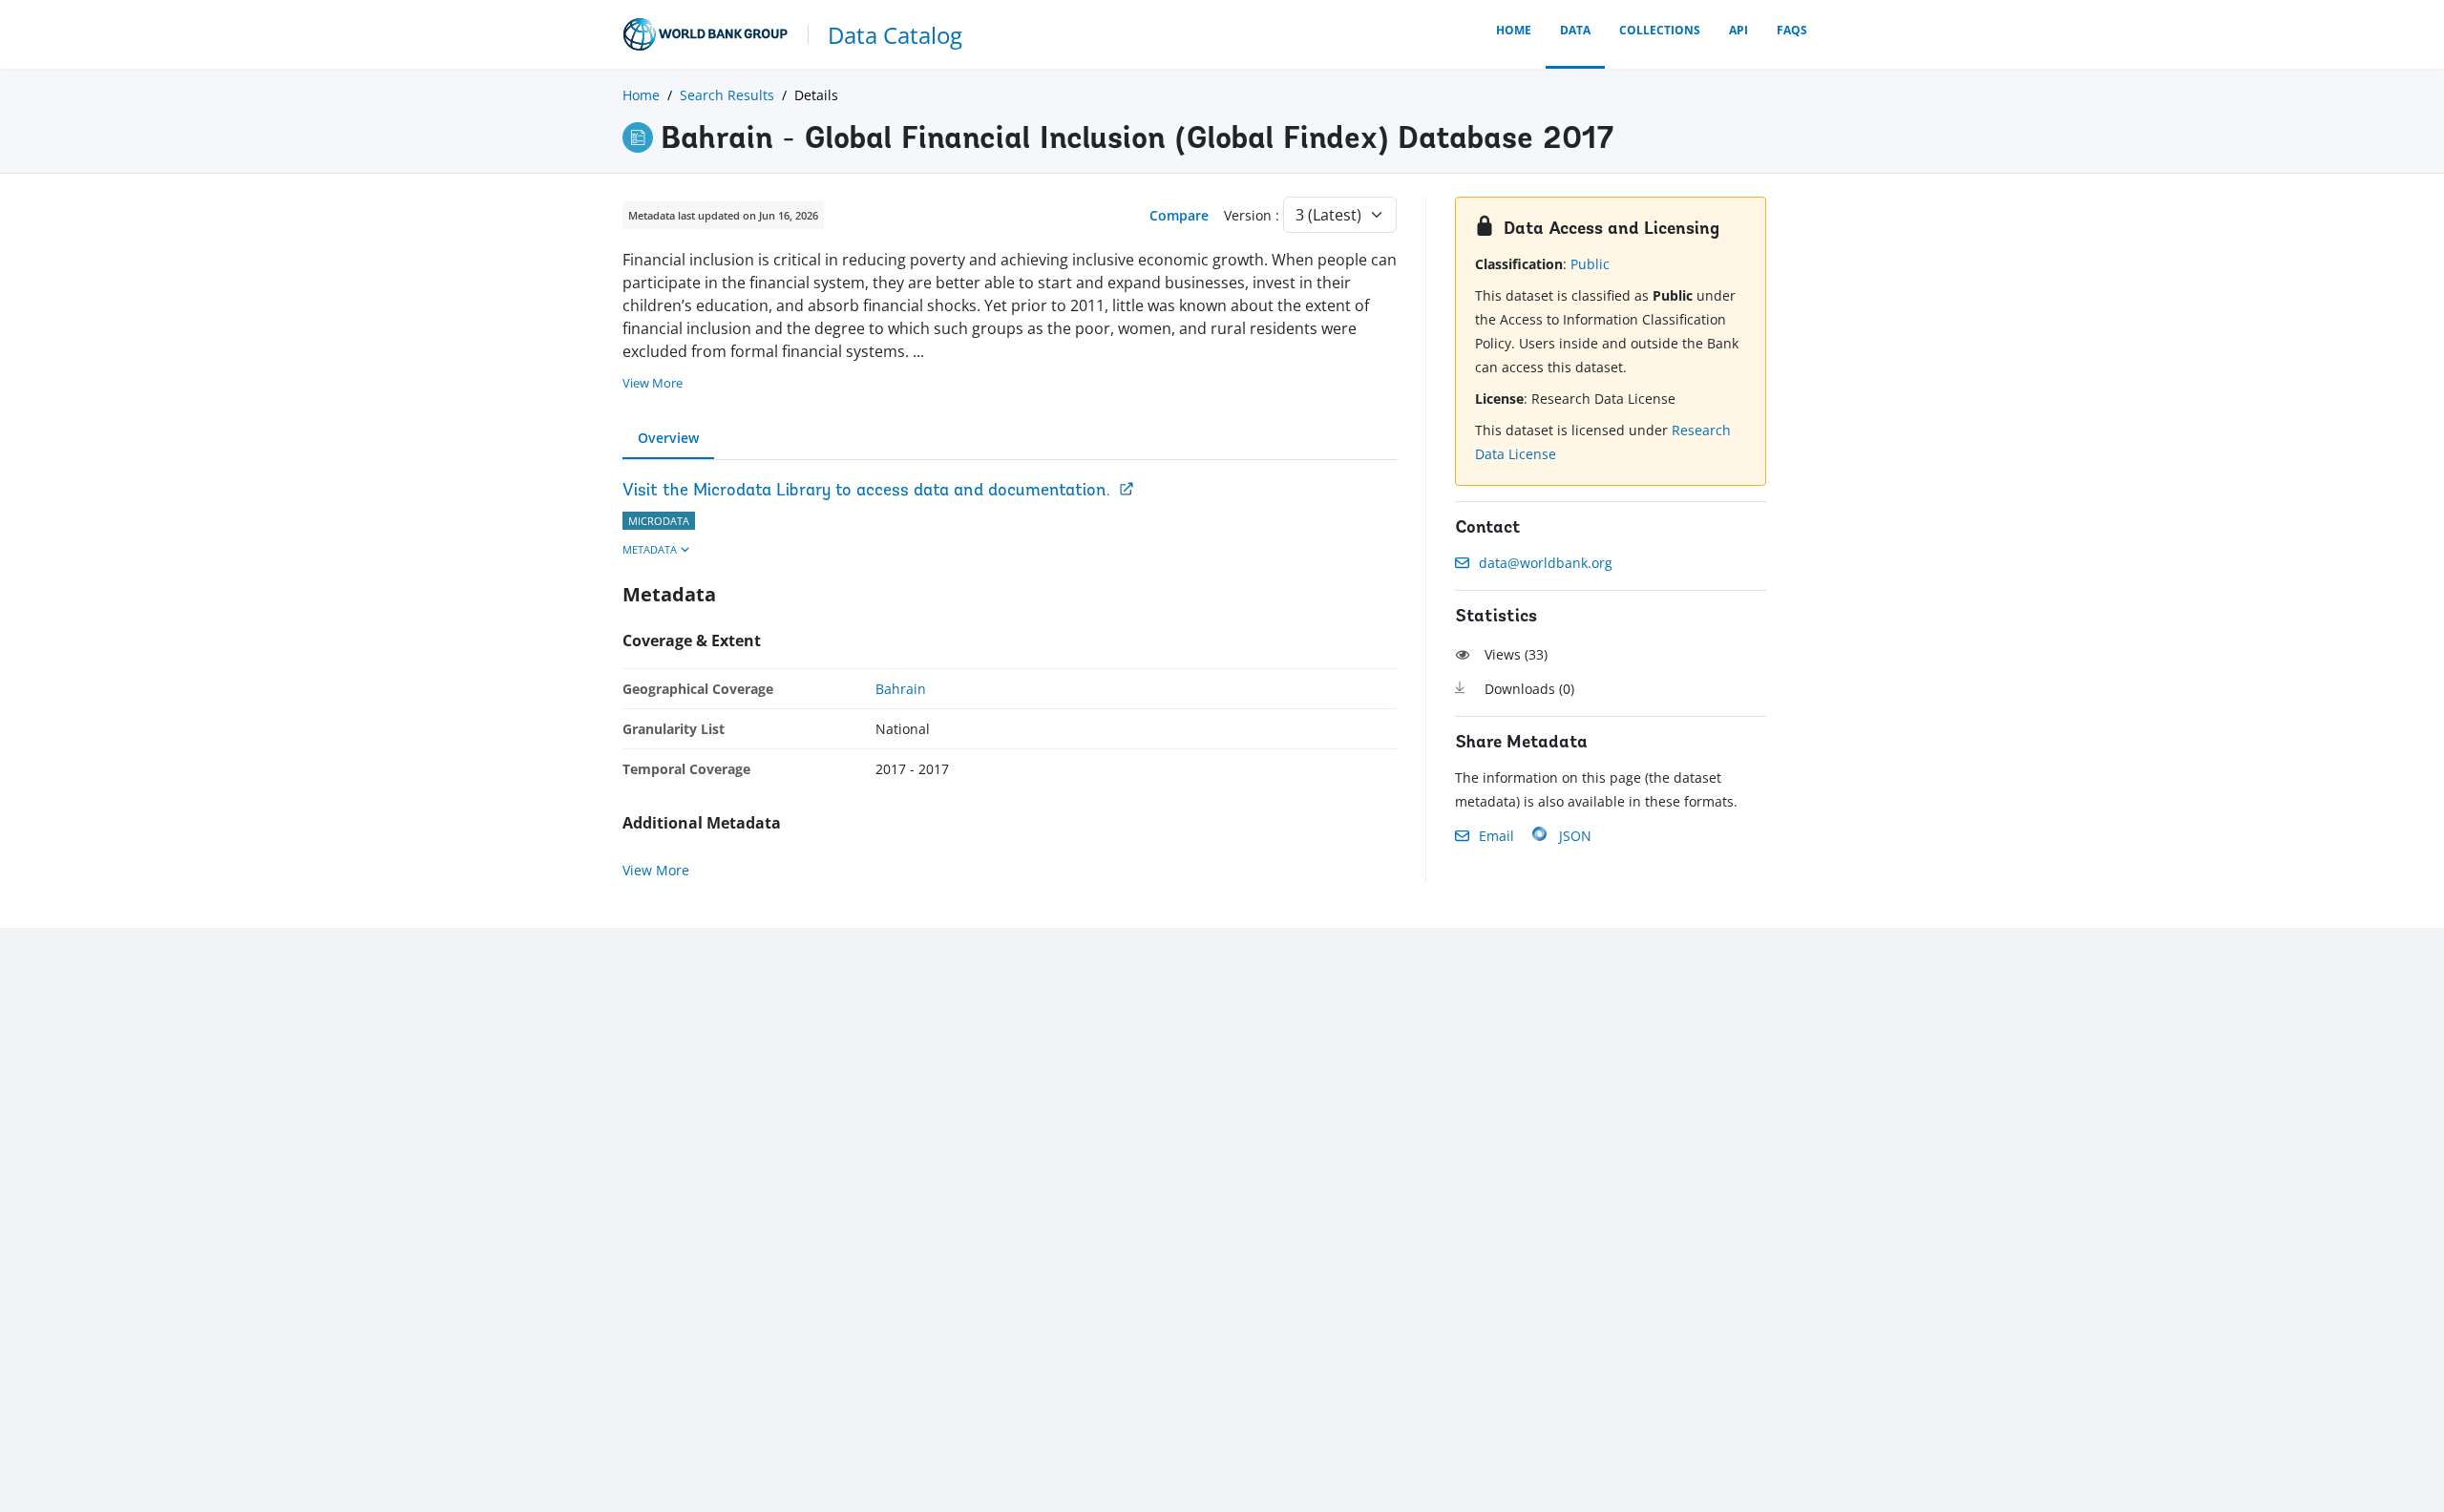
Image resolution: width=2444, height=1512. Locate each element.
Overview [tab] (668, 438)
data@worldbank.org (1546, 563)
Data (1575, 30)
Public (1590, 264)
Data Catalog (895, 35)
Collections (1660, 30)
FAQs (1792, 30)
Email (1496, 836)
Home (1514, 30)
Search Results (727, 95)
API (1738, 30)
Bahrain (901, 689)
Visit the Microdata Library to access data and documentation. (866, 492)
